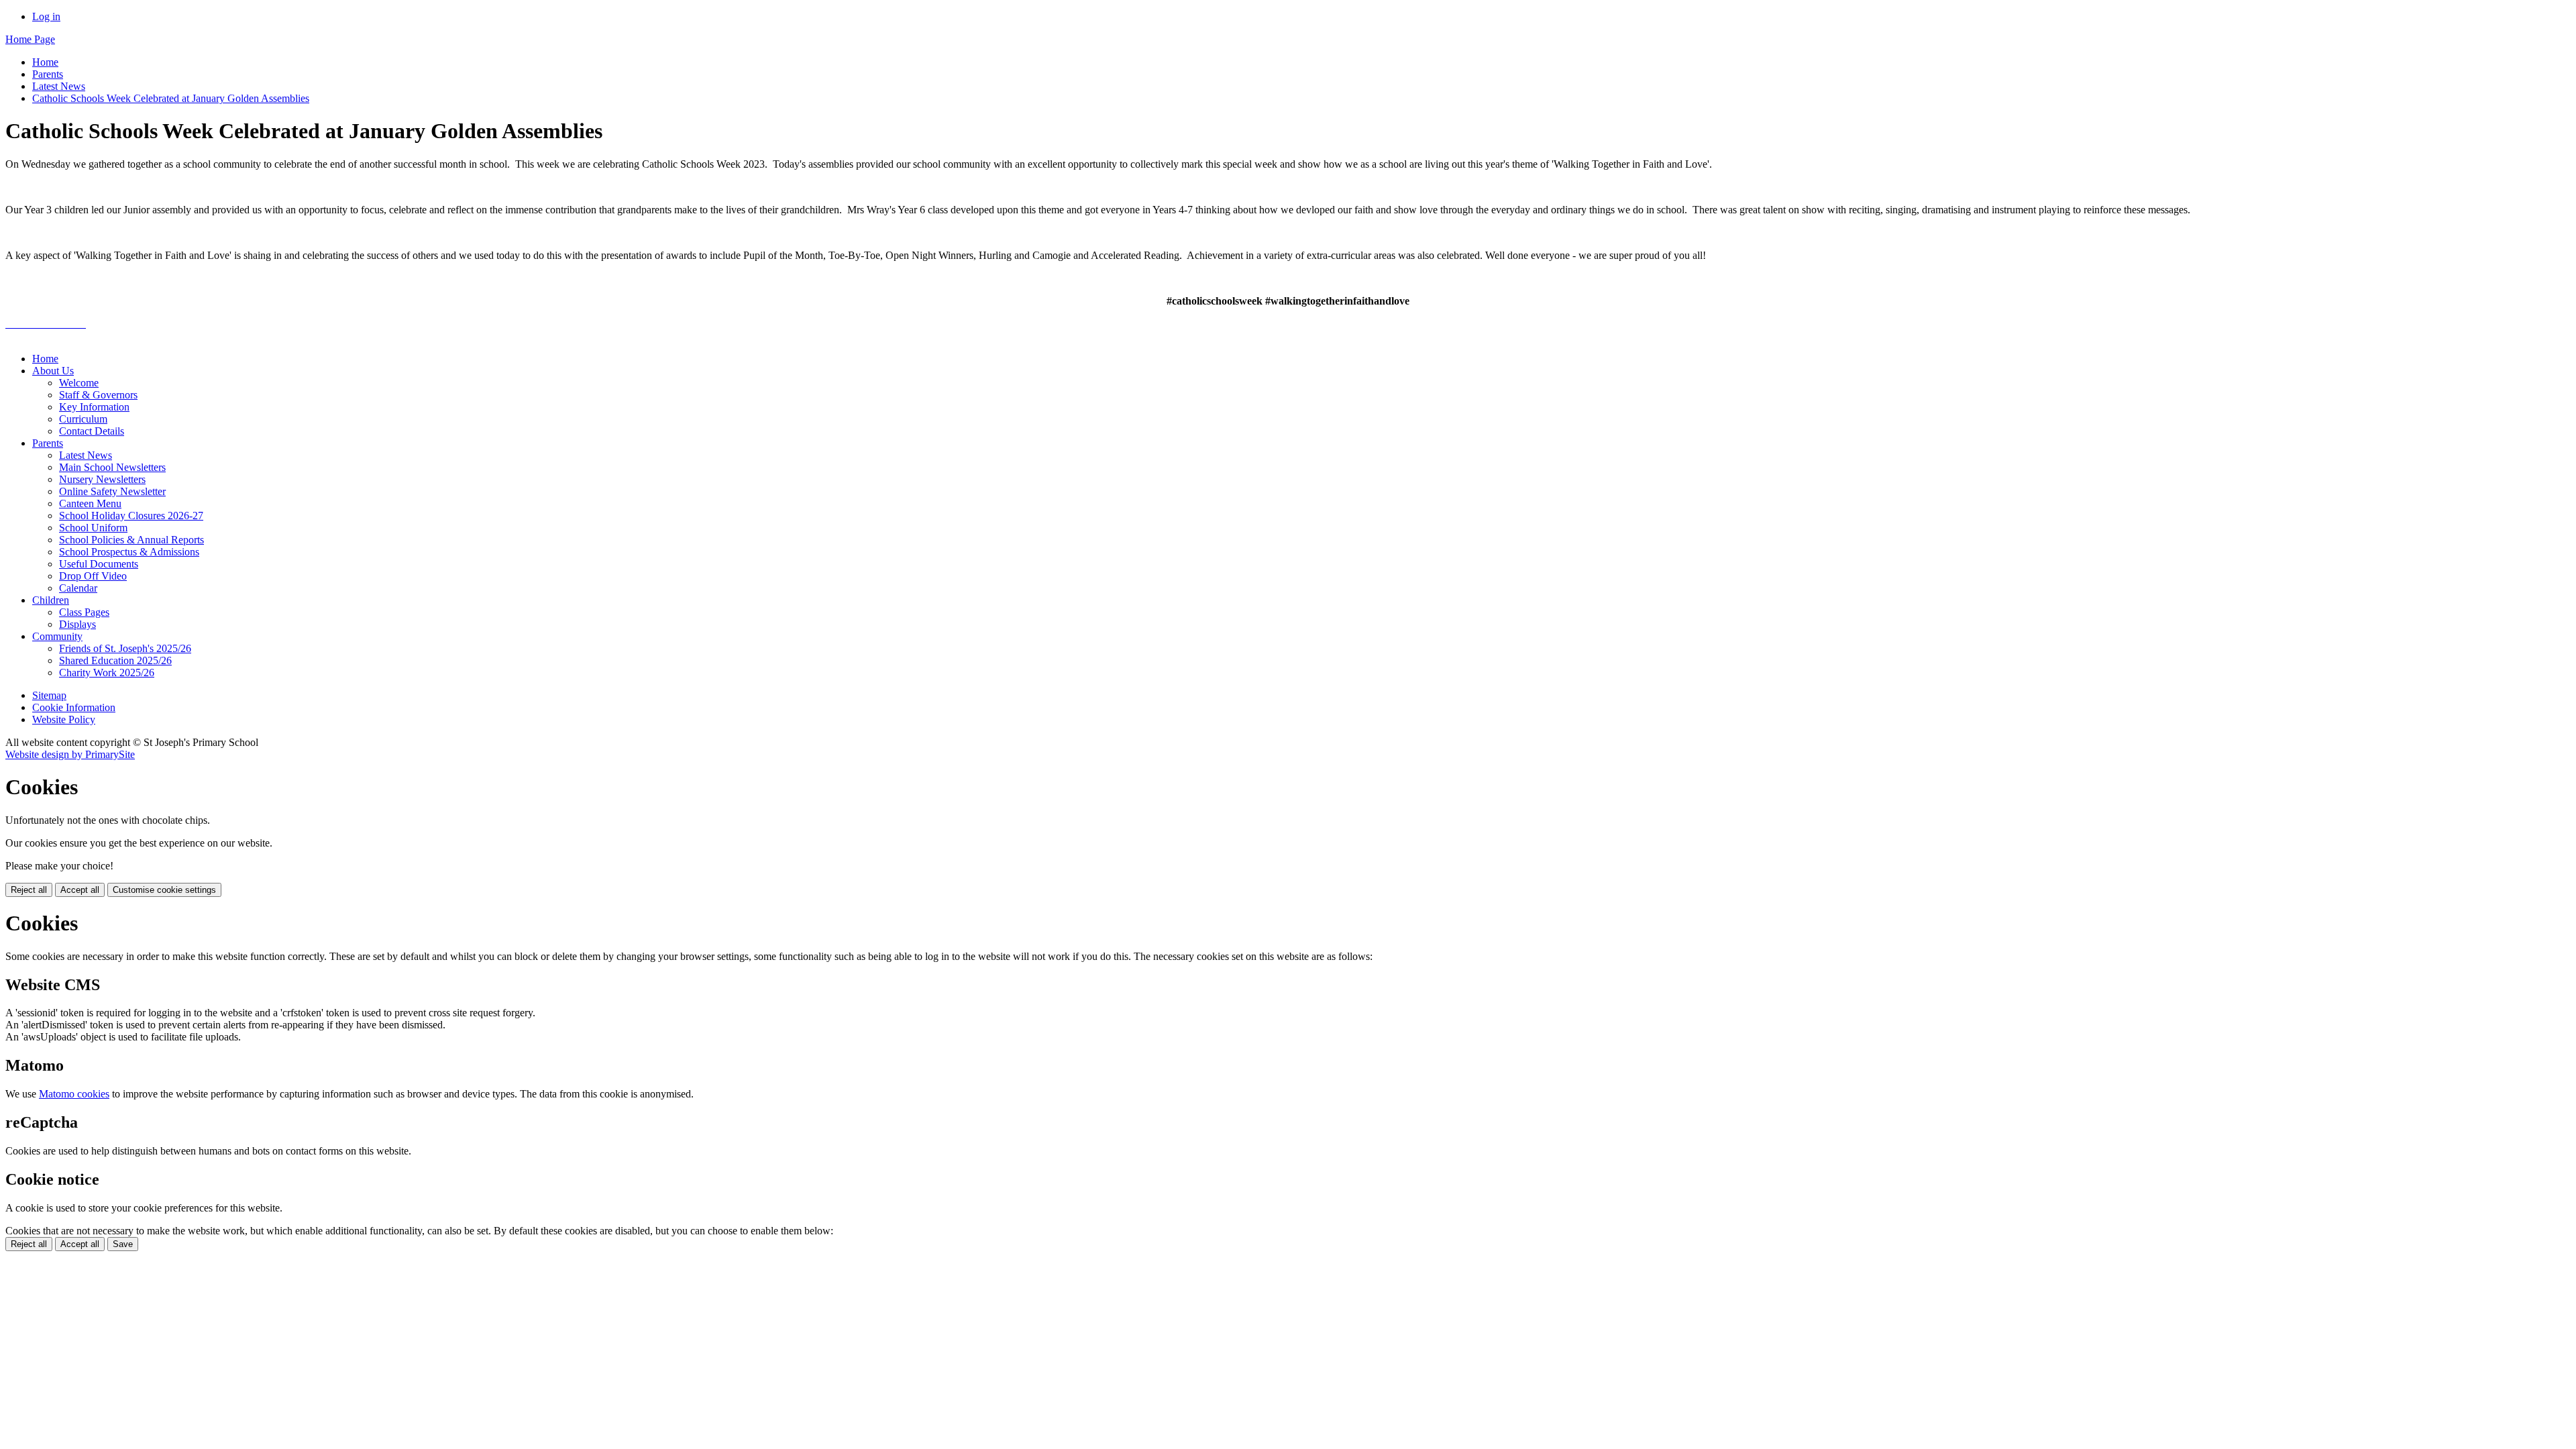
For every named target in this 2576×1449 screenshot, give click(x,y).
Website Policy (64, 719)
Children (51, 600)
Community (57, 636)
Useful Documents (99, 564)
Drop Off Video (93, 576)
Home (45, 62)
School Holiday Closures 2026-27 (131, 516)
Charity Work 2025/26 (107, 673)
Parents (48, 74)
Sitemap (49, 695)
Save (123, 1244)
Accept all (80, 890)
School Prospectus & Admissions (129, 552)
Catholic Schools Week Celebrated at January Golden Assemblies (171, 98)
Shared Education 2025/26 (115, 660)
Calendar (78, 588)
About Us (53, 371)
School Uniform (93, 528)
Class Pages (84, 612)
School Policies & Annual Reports (131, 540)
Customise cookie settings (164, 890)
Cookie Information (74, 707)
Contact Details (92, 431)
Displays (77, 624)
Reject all (29, 890)
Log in (46, 16)
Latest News (59, 86)
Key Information (94, 407)
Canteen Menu (90, 503)
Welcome (79, 383)
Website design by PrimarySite (70, 754)
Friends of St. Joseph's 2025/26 (125, 648)
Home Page (30, 39)
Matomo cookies (74, 1094)
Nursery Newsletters (102, 479)
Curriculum (83, 419)
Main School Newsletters (112, 467)
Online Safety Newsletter (112, 491)
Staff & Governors (98, 395)
